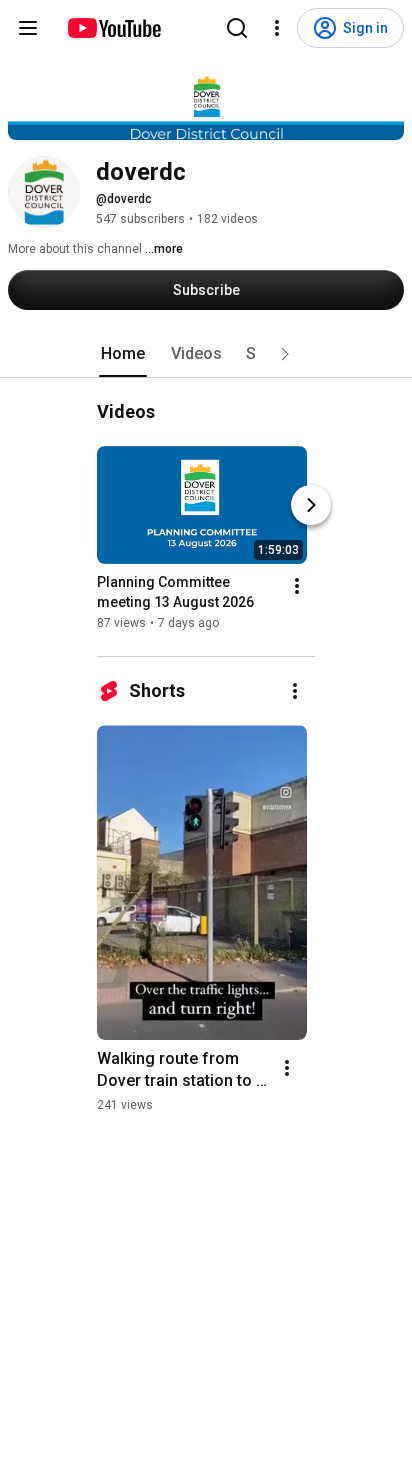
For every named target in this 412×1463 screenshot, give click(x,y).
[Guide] (28, 28)
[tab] (123, 354)
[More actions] (297, 586)
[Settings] (277, 28)
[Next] (311, 505)
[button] (285, 354)
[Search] (237, 28)
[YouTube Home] (113, 28)
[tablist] (206, 354)
